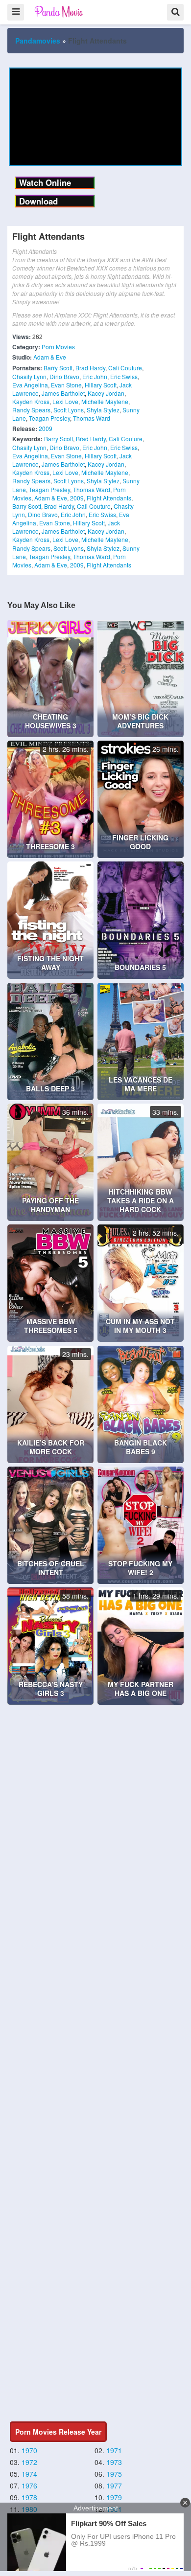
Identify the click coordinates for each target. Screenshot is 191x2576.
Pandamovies (38, 41)
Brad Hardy (90, 368)
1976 (29, 2486)
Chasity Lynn (29, 376)
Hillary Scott (101, 385)
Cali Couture (125, 368)
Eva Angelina (30, 385)
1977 (114, 2486)
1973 (114, 2462)
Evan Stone (66, 385)
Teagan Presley (49, 418)
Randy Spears (31, 410)
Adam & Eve (50, 357)
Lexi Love (65, 401)
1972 (29, 2462)
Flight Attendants (109, 498)
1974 (29, 2474)
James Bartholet (63, 393)
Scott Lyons (69, 410)
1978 (29, 2497)
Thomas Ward (92, 418)
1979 (114, 2497)
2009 (46, 428)
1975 (114, 2474)
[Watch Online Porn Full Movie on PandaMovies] (60, 11)
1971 (114, 2450)
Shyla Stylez (103, 410)
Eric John (95, 376)
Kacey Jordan (106, 393)
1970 (29, 2450)
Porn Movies (58, 347)
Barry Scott (58, 368)
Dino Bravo (64, 376)
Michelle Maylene (105, 401)
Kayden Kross (31, 401)
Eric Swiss (124, 376)
